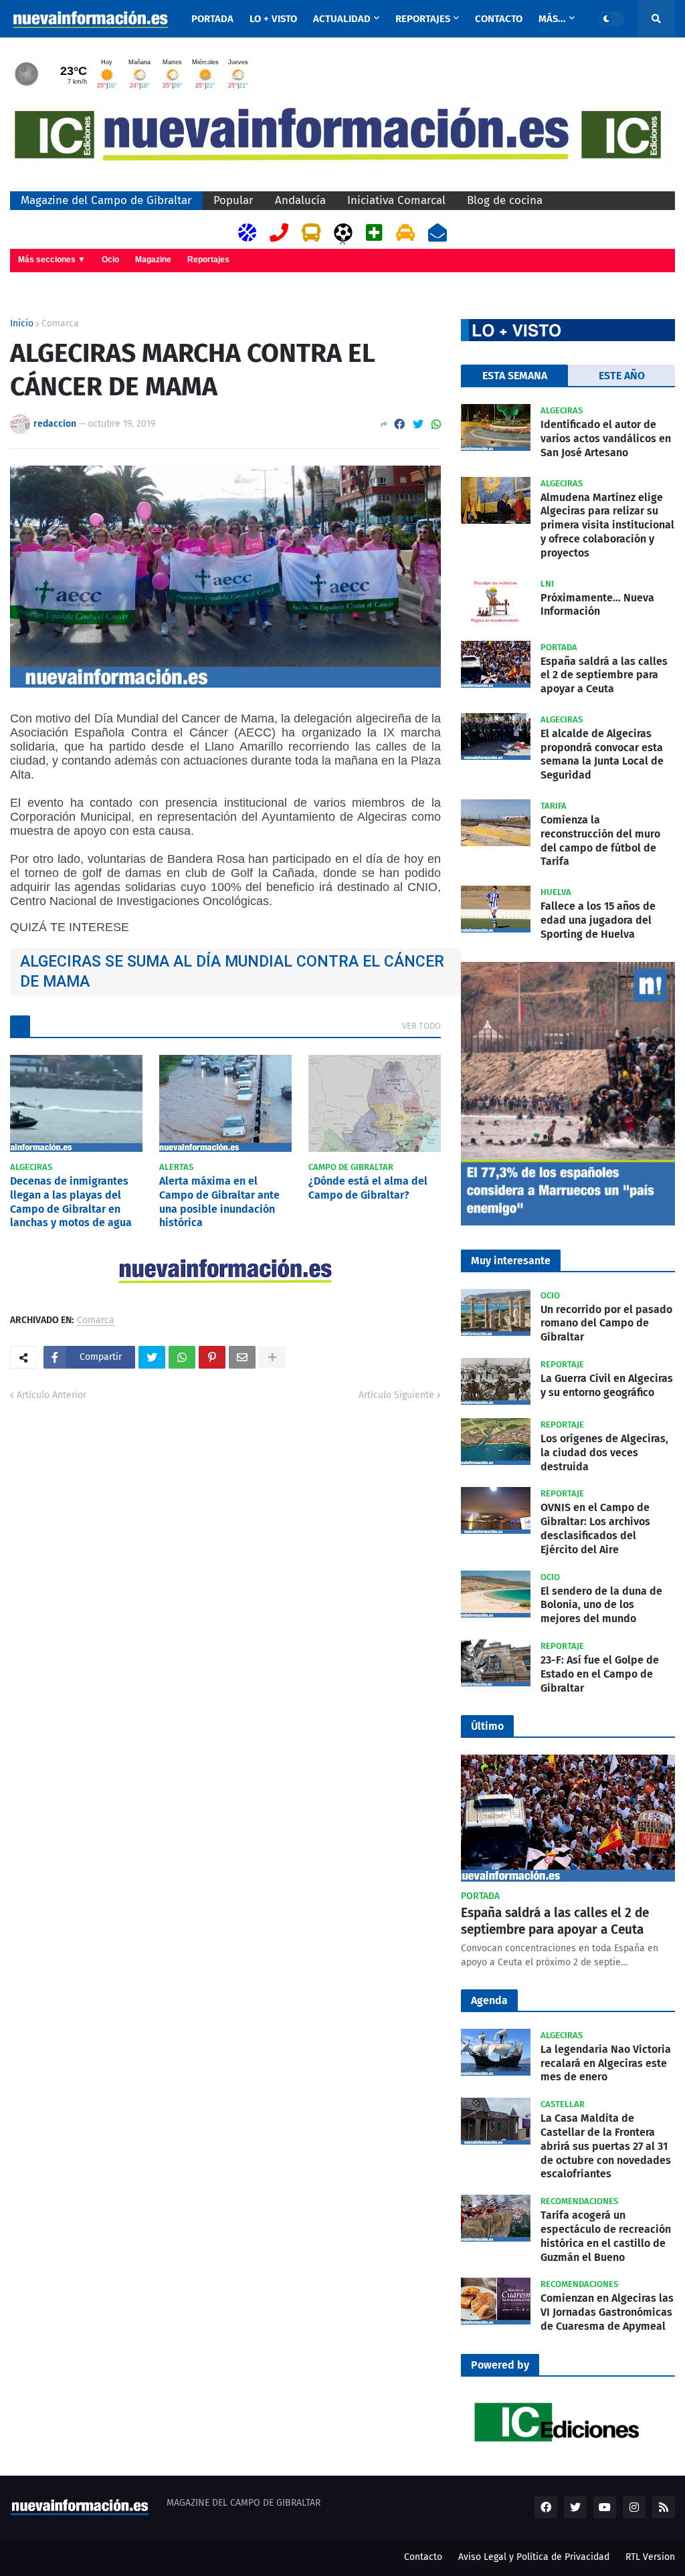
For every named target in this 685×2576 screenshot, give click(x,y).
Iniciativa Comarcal (396, 200)
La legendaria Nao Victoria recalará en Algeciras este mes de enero (606, 2063)
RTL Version (650, 2557)
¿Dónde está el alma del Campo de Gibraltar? (368, 1188)
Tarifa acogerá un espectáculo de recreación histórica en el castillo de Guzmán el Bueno (606, 2236)
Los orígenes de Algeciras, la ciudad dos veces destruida (604, 1453)
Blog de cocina (505, 200)
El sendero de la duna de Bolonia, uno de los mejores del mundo (601, 1605)
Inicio (22, 324)
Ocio (110, 260)
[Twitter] (418, 424)
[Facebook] (399, 424)
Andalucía (300, 200)
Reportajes (208, 260)
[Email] (242, 1357)
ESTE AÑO (622, 376)
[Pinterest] (212, 1357)
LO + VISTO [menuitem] (273, 19)
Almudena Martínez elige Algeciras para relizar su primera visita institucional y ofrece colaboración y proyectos (607, 525)
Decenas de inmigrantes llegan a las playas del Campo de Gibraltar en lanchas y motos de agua (71, 1202)
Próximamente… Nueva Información (597, 605)
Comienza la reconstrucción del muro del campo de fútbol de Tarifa (600, 840)
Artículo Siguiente (396, 1395)
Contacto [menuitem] (499, 19)
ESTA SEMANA (515, 376)
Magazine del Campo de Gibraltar (106, 200)
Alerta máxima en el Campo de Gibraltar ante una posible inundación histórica (219, 1202)
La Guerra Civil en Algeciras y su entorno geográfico (607, 1385)
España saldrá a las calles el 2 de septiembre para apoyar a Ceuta (604, 675)
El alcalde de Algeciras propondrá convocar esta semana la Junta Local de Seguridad (602, 754)
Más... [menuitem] (552, 19)
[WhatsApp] (436, 424)
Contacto (423, 2557)
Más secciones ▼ (52, 260)
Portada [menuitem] (212, 19)
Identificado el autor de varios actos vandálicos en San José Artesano (606, 438)
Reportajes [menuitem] (423, 19)
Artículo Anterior (52, 1395)
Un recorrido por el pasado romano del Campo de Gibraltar (606, 1323)
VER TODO (421, 1026)
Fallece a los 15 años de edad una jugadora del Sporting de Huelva (598, 920)
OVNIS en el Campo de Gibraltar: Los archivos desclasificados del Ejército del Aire (595, 1528)
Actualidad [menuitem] (342, 19)
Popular (233, 200)
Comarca (60, 324)
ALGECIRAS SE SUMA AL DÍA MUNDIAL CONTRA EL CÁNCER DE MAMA (232, 972)
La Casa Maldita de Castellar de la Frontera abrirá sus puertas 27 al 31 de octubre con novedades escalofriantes (606, 2146)
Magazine (153, 260)
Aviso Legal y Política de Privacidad (534, 2557)
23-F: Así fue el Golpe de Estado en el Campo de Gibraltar (600, 1674)
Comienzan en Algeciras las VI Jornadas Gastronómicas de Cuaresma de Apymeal (607, 2312)
